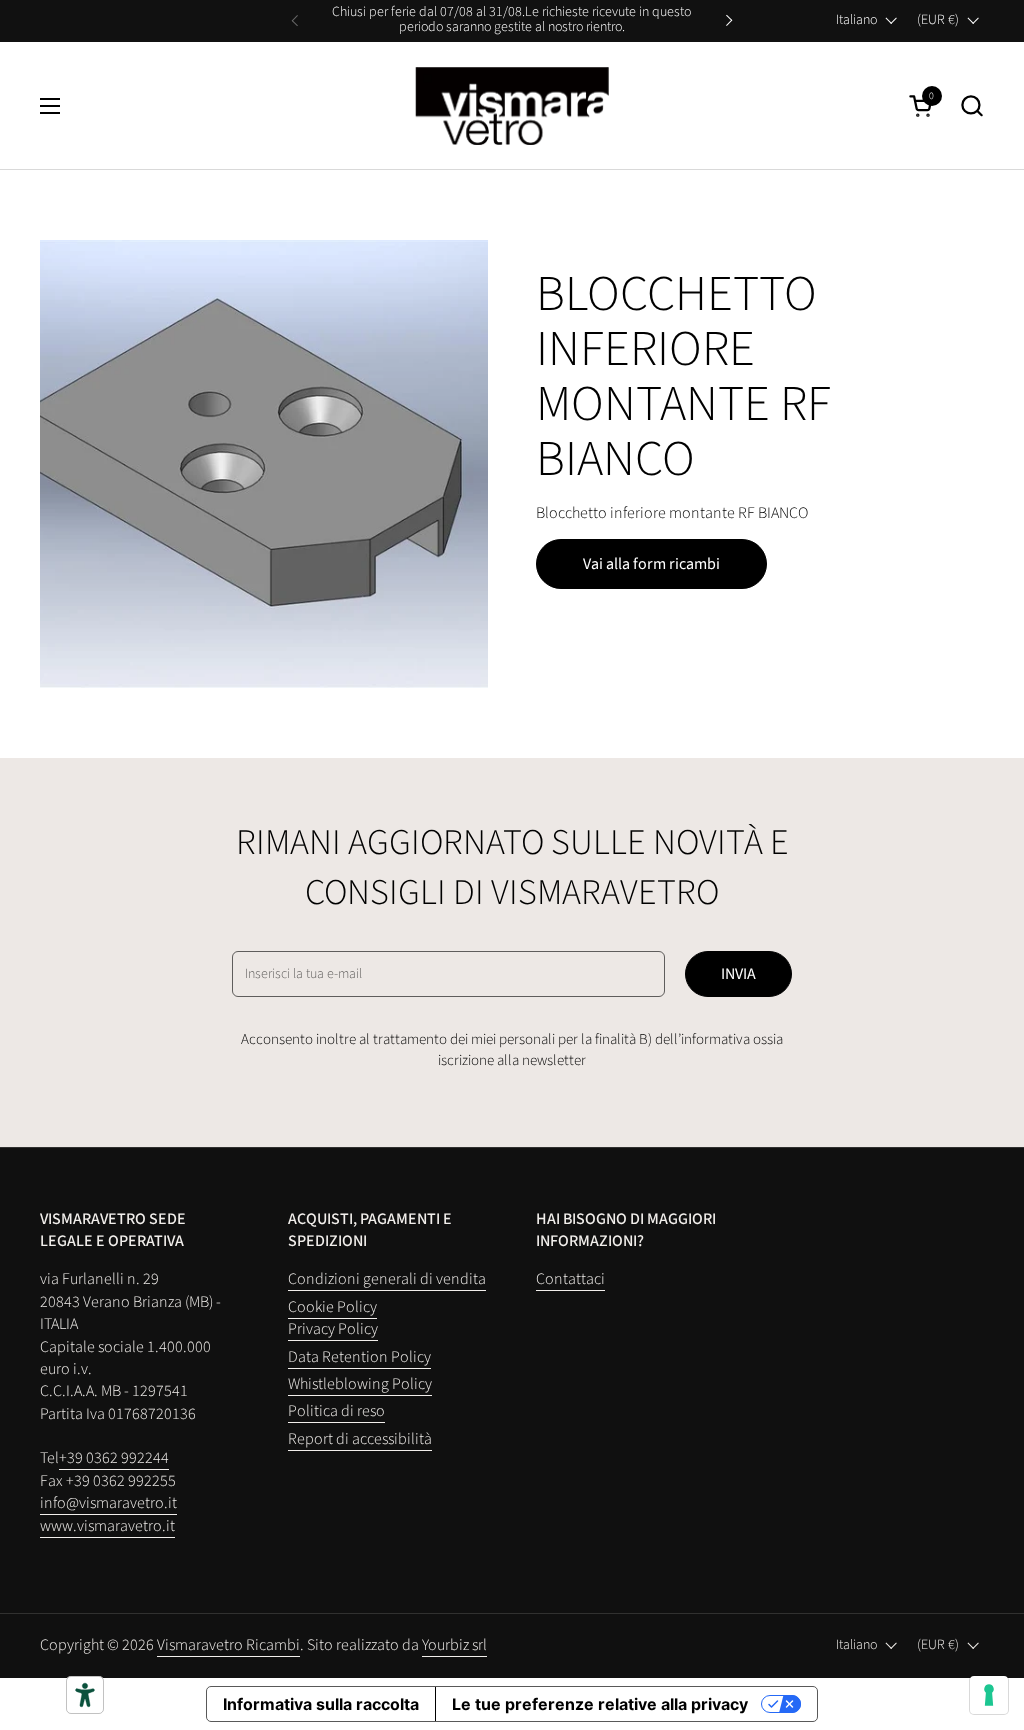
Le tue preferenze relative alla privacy (600, 1704)
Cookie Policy (332, 1307)
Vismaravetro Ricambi (228, 1645)
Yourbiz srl (454, 1645)
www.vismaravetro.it (107, 1526)
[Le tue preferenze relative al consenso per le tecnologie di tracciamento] (989, 1695)
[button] (971, 105)
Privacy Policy (333, 1329)
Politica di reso (336, 1411)
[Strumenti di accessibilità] (85, 1695)
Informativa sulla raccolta (321, 1704)
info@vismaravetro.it (108, 1503)
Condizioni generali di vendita (387, 1279)
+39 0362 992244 (114, 1458)
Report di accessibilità (360, 1439)
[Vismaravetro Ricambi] (512, 106)
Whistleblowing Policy (360, 1384)
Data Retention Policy (359, 1357)
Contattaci (570, 1279)
